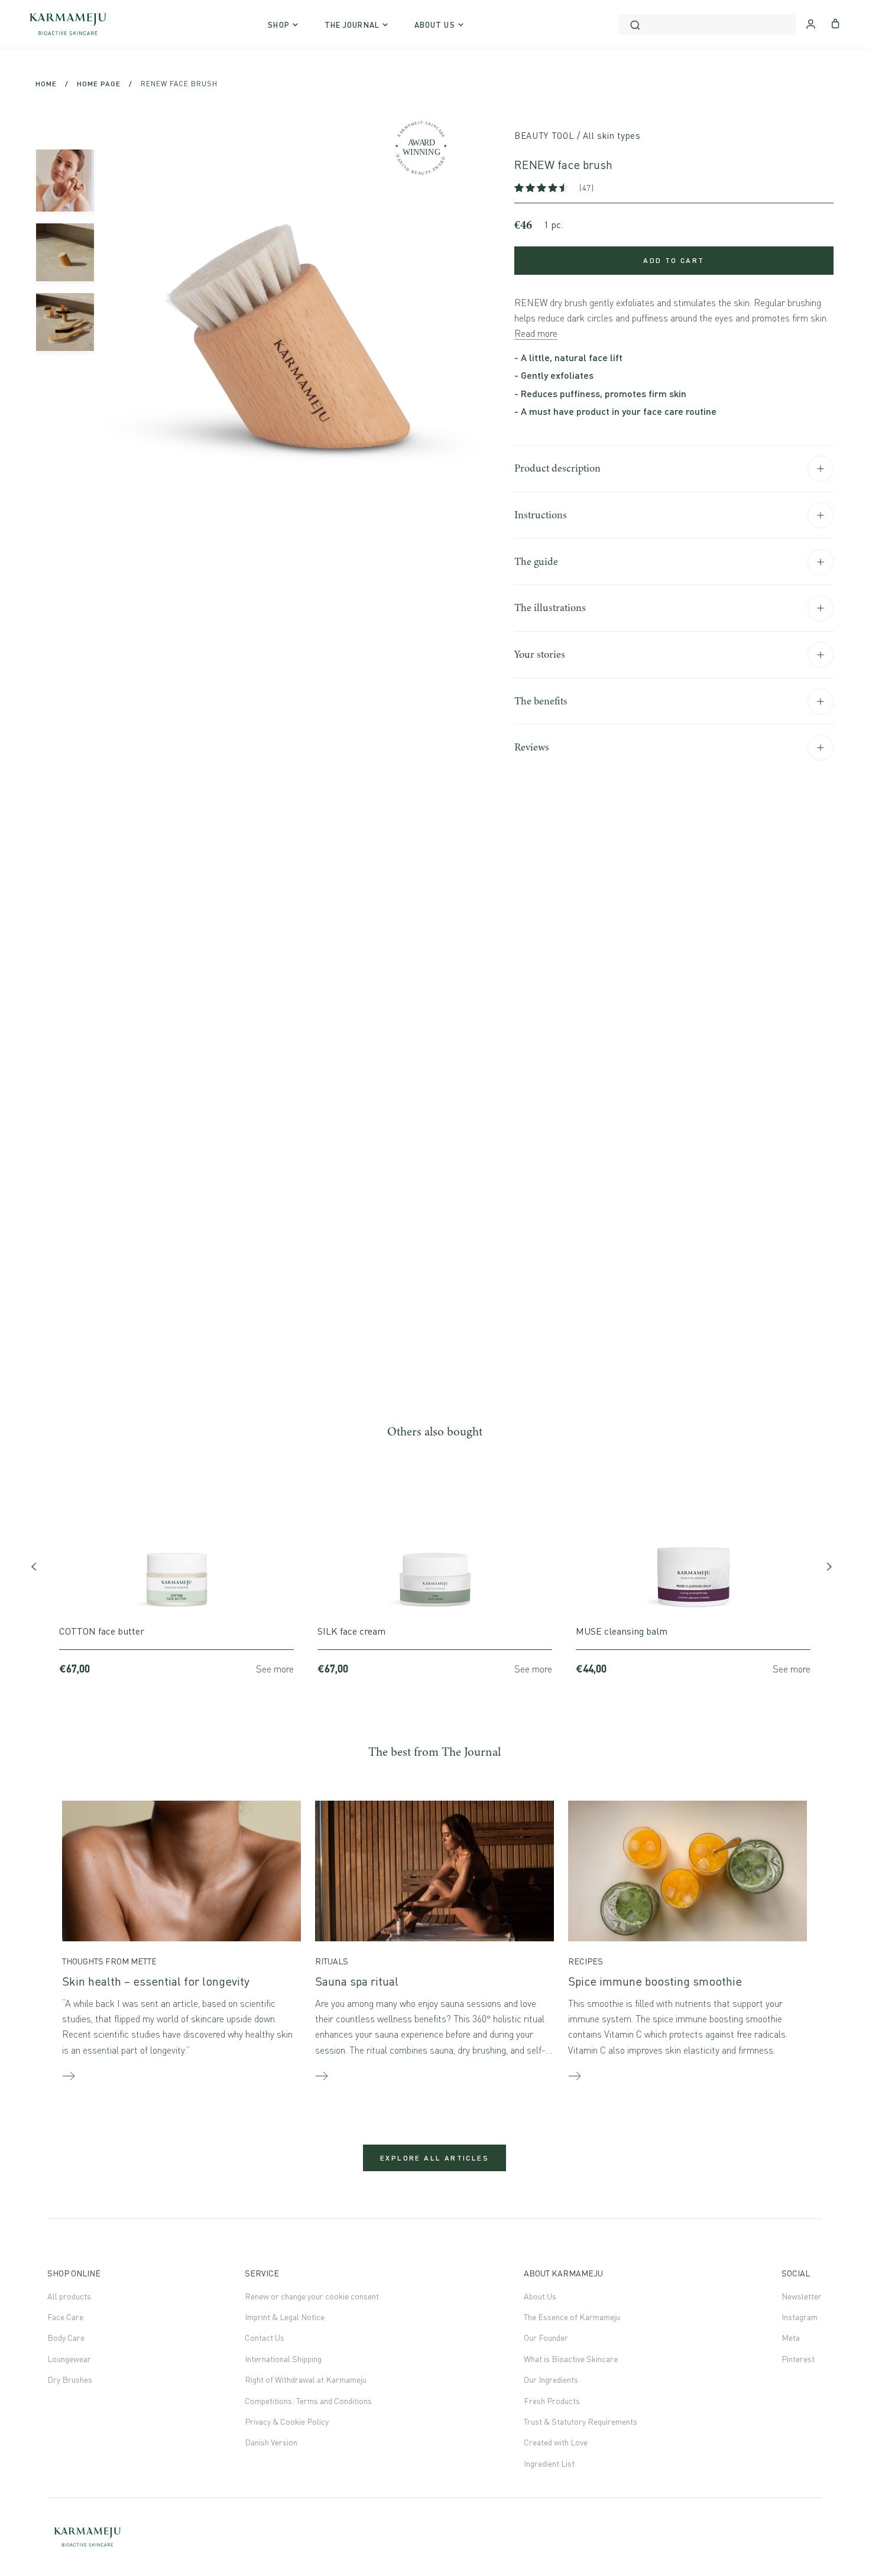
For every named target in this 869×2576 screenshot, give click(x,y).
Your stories (540, 654)
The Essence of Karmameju (572, 2317)
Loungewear (69, 2359)
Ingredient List (549, 2463)
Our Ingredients (551, 2380)
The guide (536, 561)
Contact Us (265, 2338)
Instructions (541, 515)
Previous (38, 1570)
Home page (99, 84)
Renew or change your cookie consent (312, 2296)
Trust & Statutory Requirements (581, 2421)
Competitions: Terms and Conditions (308, 2401)
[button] (542, 188)
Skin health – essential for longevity (156, 1981)
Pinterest (798, 2359)
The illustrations (550, 608)
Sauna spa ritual (357, 1981)
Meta (791, 2338)
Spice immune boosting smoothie (655, 1981)
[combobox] (707, 25)
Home (46, 84)
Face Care (65, 2317)
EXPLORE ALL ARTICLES (434, 2158)
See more (275, 1669)
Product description (557, 468)
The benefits (541, 701)
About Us (540, 2296)
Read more (536, 333)
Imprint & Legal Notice (285, 2317)
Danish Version (271, 2442)
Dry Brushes (70, 2380)
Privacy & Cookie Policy (287, 2421)
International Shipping (283, 2359)
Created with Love (556, 2442)
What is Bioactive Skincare (571, 2359)
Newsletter (802, 2296)
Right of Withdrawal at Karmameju (306, 2380)
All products (69, 2296)
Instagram (800, 2317)
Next (831, 1570)
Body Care (66, 2338)
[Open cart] (836, 22)
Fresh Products (552, 2401)
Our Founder (546, 2338)
